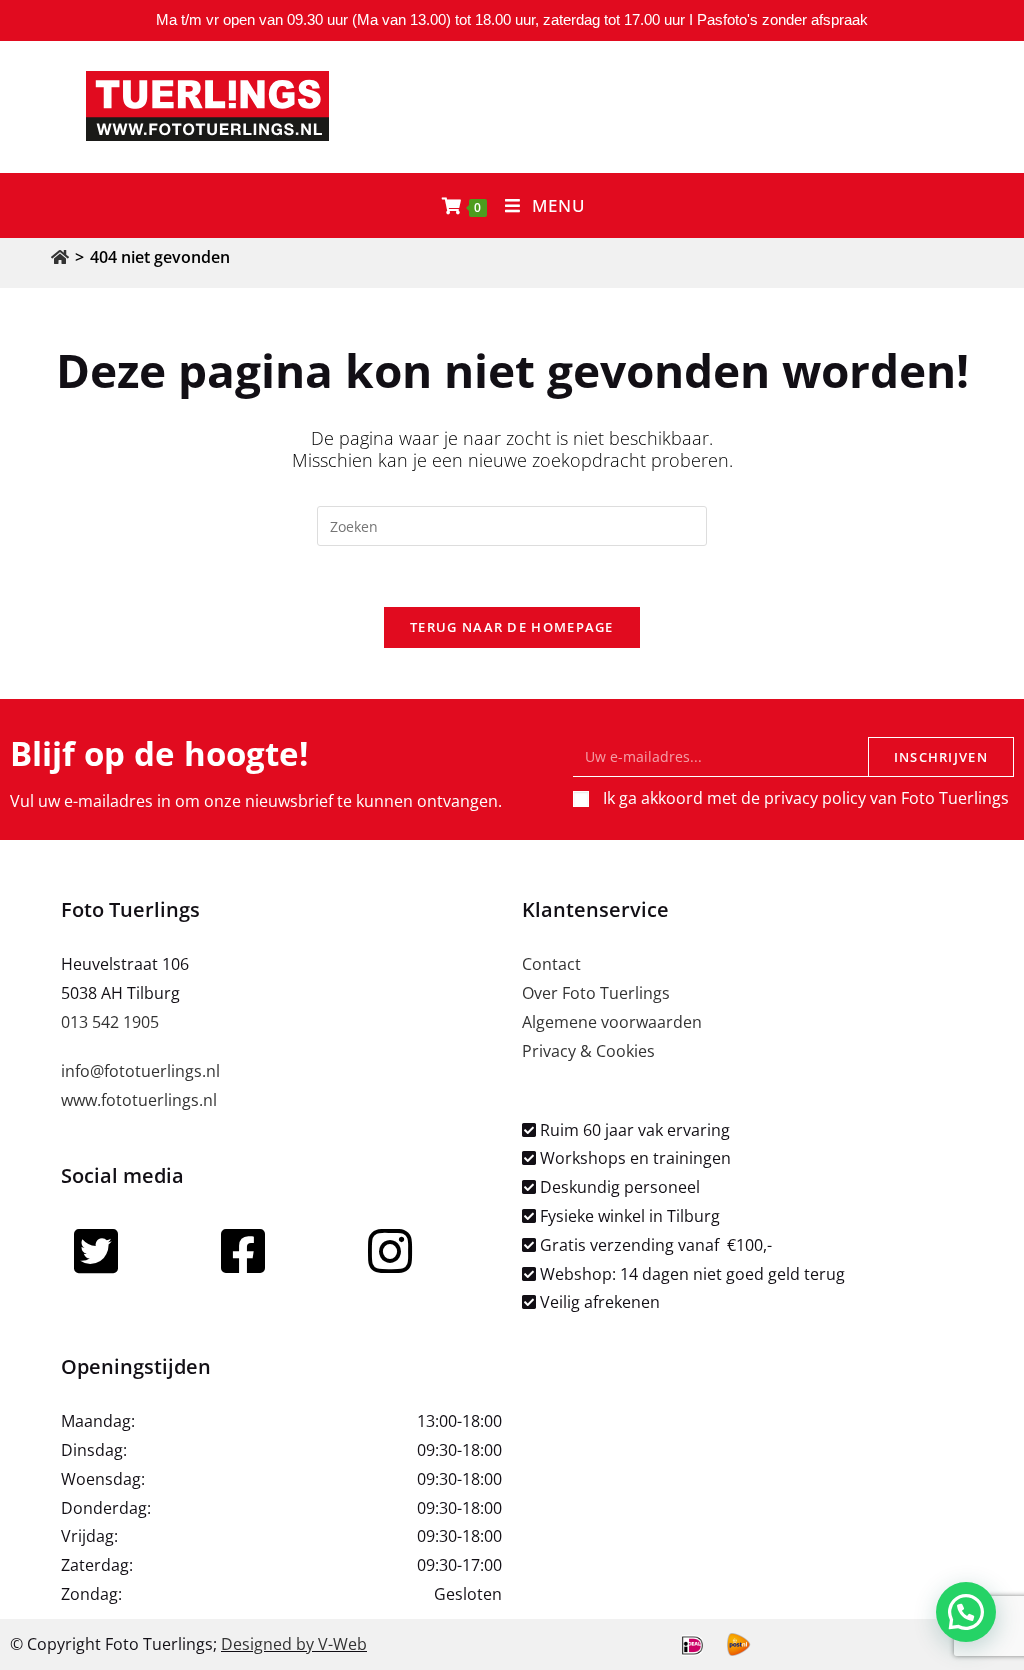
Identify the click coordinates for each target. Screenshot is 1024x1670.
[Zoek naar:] (512, 525)
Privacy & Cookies (588, 1051)
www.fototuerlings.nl (139, 1100)
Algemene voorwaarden (612, 1022)
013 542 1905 (110, 1022)
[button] (966, 1612)
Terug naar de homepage (512, 627)
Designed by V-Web (294, 1644)
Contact (551, 964)
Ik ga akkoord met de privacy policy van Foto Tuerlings (806, 798)
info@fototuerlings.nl (140, 1071)
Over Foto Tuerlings (596, 993)
